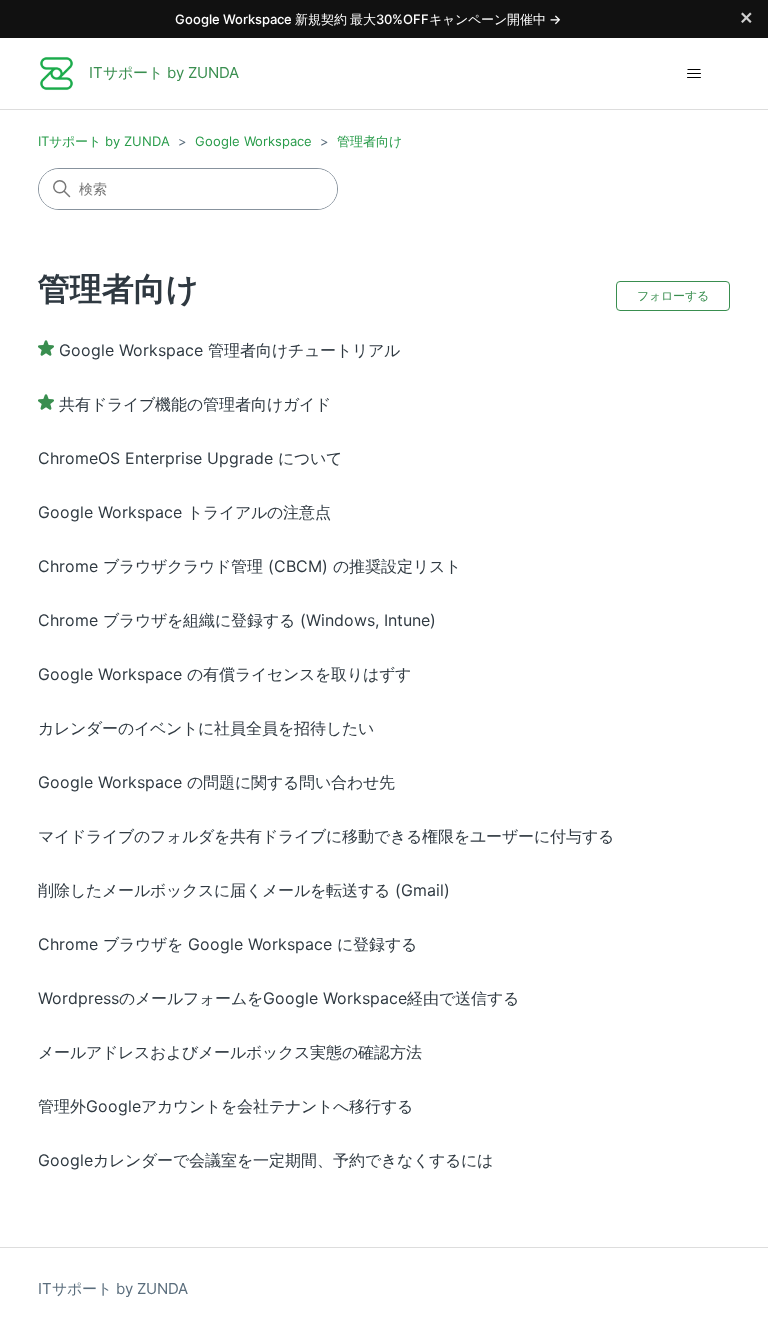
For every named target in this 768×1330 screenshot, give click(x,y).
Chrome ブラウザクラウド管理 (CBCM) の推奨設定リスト (249, 566)
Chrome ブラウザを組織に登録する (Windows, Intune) (237, 620)
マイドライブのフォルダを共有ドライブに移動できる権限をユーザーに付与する (326, 836)
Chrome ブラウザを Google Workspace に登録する (227, 944)
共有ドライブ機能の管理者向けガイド (195, 404)
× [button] (746, 16)
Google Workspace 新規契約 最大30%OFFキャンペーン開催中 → (368, 19)
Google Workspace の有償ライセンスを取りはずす (224, 674)
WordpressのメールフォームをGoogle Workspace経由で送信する (278, 998)
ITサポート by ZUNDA (104, 141)
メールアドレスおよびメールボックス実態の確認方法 (230, 1052)
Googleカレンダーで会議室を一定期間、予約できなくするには (265, 1160)
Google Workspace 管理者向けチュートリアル (229, 350)
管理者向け (369, 141)
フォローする (673, 295)
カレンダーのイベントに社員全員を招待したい (206, 728)
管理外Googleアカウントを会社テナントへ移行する (225, 1106)
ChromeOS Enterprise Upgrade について (190, 458)
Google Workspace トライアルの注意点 (184, 512)
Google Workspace (253, 141)
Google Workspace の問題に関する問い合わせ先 (216, 782)
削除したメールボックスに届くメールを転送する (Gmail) (244, 890)
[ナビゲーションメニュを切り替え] (694, 74)
